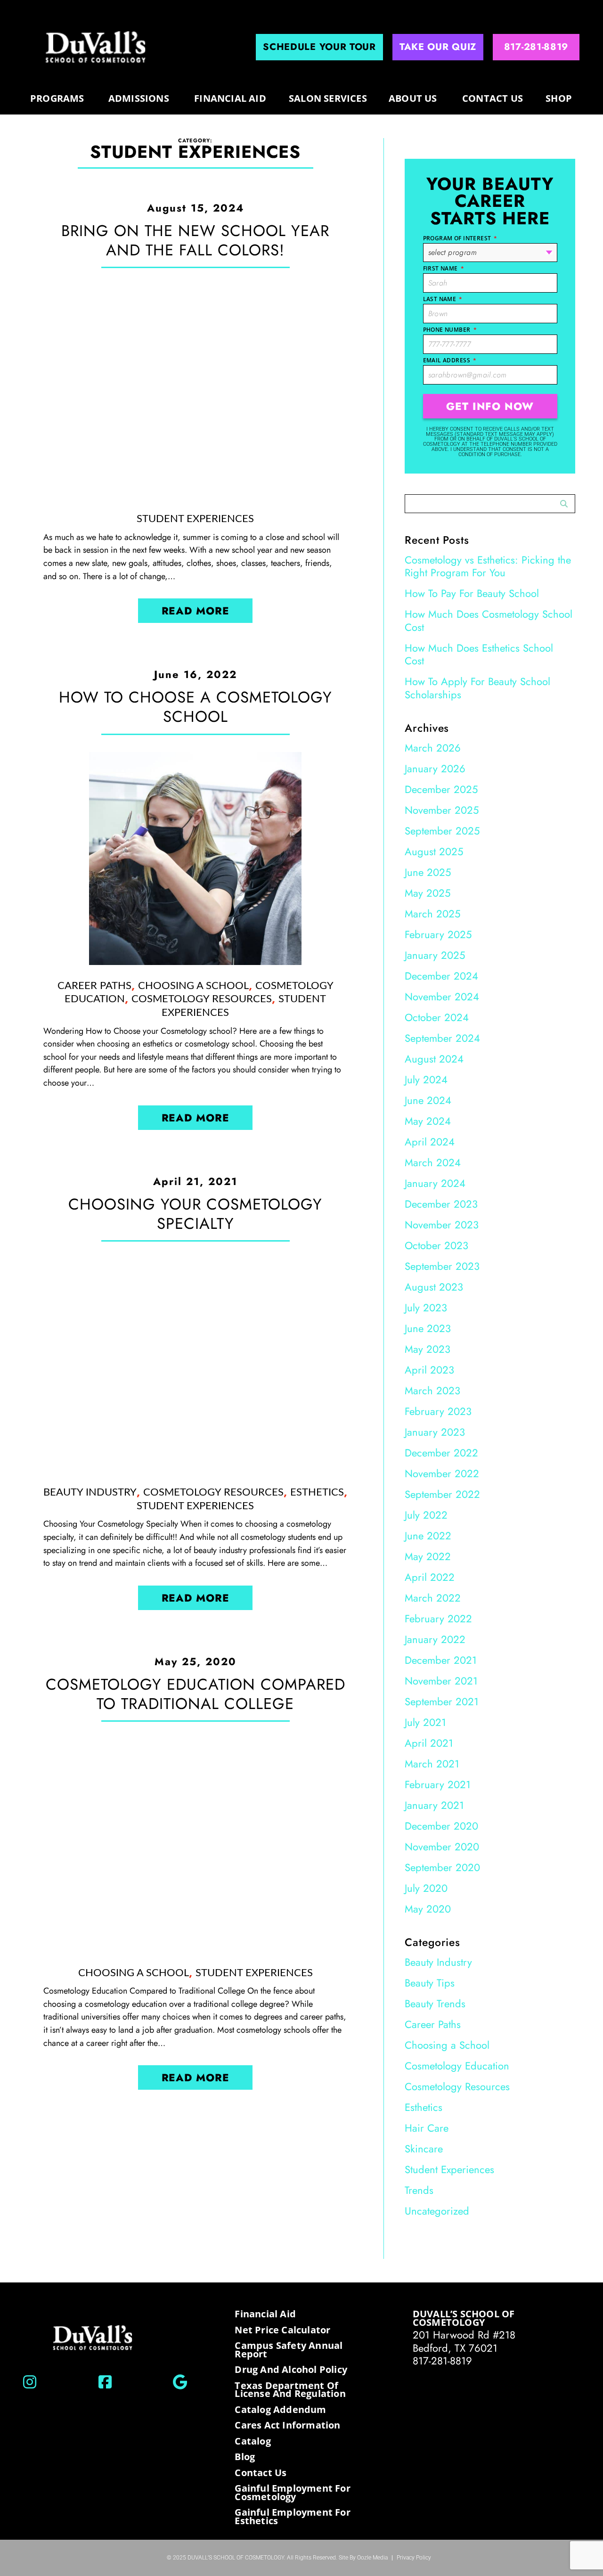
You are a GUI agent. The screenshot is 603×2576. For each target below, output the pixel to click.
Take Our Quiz (438, 47)
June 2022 (428, 1536)
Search (564, 504)
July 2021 (425, 1722)
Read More (196, 611)
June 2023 (428, 1328)
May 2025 (428, 893)
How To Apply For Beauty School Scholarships (477, 688)
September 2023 (442, 1266)
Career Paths (94, 986)
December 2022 (441, 1453)
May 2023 (428, 1349)
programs (57, 98)
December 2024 (441, 976)
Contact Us (493, 98)
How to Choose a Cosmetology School (196, 707)
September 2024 (442, 1038)
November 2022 (442, 1473)
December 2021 (441, 1660)
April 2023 (429, 1370)
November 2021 (441, 1681)
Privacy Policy (414, 2557)
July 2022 (426, 1515)
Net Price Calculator (282, 2330)
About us (413, 98)
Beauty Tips (430, 1983)
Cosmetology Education (457, 2066)
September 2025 (442, 831)
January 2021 (434, 1805)
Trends (419, 2190)
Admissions (139, 98)
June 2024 (428, 1100)
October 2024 (437, 1017)
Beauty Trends (435, 2004)
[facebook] (105, 2382)
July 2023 (426, 1308)
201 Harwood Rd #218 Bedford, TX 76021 (464, 2341)
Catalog (253, 2441)
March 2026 (433, 748)
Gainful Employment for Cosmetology (292, 2492)
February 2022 (438, 1619)
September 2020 (442, 1867)
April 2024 (430, 1142)
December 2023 (441, 1204)
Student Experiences (195, 519)
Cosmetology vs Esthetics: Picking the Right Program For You (488, 566)
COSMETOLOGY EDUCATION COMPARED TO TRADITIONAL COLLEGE (196, 1694)
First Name (444, 268)
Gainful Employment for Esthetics (292, 2516)
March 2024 (433, 1162)
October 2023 (436, 1245)
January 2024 (435, 1183)
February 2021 (438, 1784)
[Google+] (180, 2382)
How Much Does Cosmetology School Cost (489, 621)
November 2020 (442, 1847)
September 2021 (442, 1701)
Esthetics (317, 1492)
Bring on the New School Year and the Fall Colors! (195, 240)
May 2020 (428, 1909)
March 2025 (432, 914)
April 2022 (430, 1577)
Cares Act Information (287, 2425)
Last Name (443, 299)
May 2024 (428, 1121)
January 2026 (435, 769)
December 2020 (441, 1826)
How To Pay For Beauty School (472, 593)
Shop (559, 98)
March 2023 (432, 1390)
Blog (245, 2457)
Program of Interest (460, 238)
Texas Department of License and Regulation (290, 2390)
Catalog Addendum (280, 2410)
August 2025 (434, 851)
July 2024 (426, 1079)
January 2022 (435, 1639)
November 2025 (442, 810)
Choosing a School (193, 986)
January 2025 (435, 955)
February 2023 (438, 1411)
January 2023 (435, 1432)
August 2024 (434, 1059)
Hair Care (427, 2128)
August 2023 (434, 1287)
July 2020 (426, 1888)
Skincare (424, 2149)
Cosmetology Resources (202, 999)
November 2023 (442, 1225)
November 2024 (442, 997)
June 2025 (428, 872)
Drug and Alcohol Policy (291, 2370)
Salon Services (328, 98)
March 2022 (433, 1598)
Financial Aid (230, 98)
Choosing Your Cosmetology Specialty (195, 1214)
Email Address (450, 360)
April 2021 (429, 1743)
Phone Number (450, 330)
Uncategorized (437, 2211)
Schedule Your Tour (319, 47)
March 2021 (432, 1764)
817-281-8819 (442, 2361)
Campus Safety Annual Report (289, 2350)
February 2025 (438, 934)
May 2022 (428, 1556)
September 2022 (442, 1494)
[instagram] (30, 2382)
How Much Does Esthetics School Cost (479, 654)
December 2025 (441, 789)
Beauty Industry (90, 1492)
